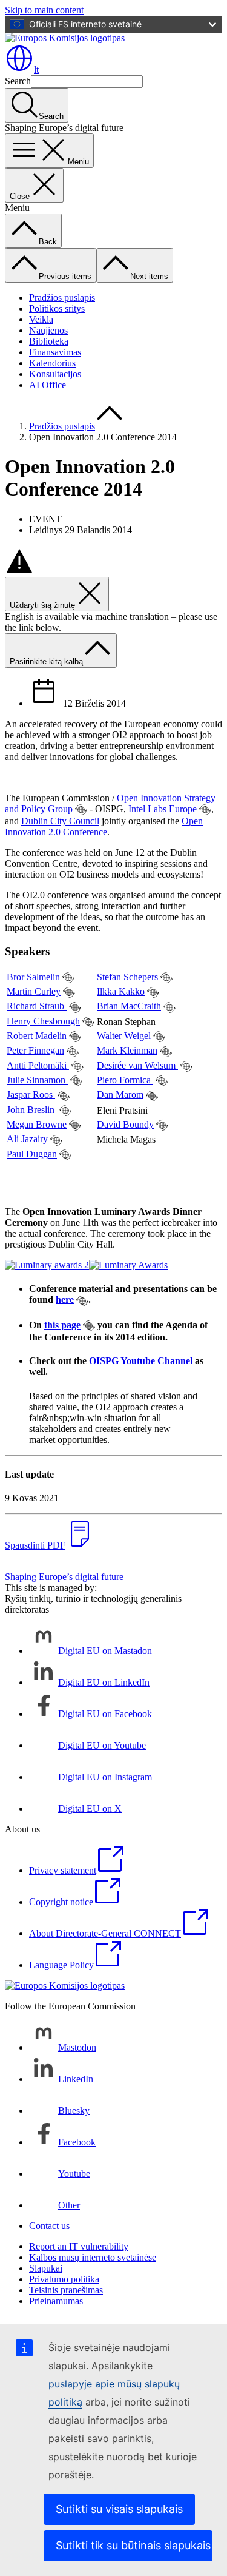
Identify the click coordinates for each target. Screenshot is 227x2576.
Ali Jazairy (27, 1139)
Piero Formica (125, 1080)
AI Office (48, 385)
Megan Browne (37, 1124)
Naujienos (48, 330)
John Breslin (32, 1110)
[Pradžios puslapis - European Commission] (65, 38)
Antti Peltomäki (38, 1065)
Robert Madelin (37, 1036)
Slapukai (46, 2268)
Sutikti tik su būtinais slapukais (133, 2545)
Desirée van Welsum (137, 1065)
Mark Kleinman (127, 1050)
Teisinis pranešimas (66, 2290)
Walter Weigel (124, 1036)
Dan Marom (120, 1095)
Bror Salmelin (33, 977)
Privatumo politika (64, 2279)
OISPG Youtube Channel (142, 1361)
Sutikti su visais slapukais (119, 2509)
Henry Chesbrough (43, 1021)
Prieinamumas (56, 2301)
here (65, 1300)
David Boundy (125, 1124)
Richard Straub (37, 1006)
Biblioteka (49, 341)
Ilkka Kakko (121, 991)
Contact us (49, 2226)
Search (18, 81)
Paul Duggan (32, 1154)
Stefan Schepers (127, 977)
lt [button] (36, 69)
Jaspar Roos (31, 1095)
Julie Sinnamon (37, 1080)
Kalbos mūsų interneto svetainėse (93, 2257)
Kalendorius (52, 363)
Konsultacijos (55, 374)
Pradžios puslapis (62, 298)
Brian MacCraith (129, 1006)
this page (62, 1325)
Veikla (41, 319)
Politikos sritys (57, 308)
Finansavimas (55, 352)
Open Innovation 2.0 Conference (104, 826)
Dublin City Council (60, 821)
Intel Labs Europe (163, 809)
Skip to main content (44, 10)
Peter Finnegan (35, 1050)
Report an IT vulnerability (79, 2246)
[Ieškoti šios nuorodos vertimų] (81, 810)
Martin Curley (34, 991)
